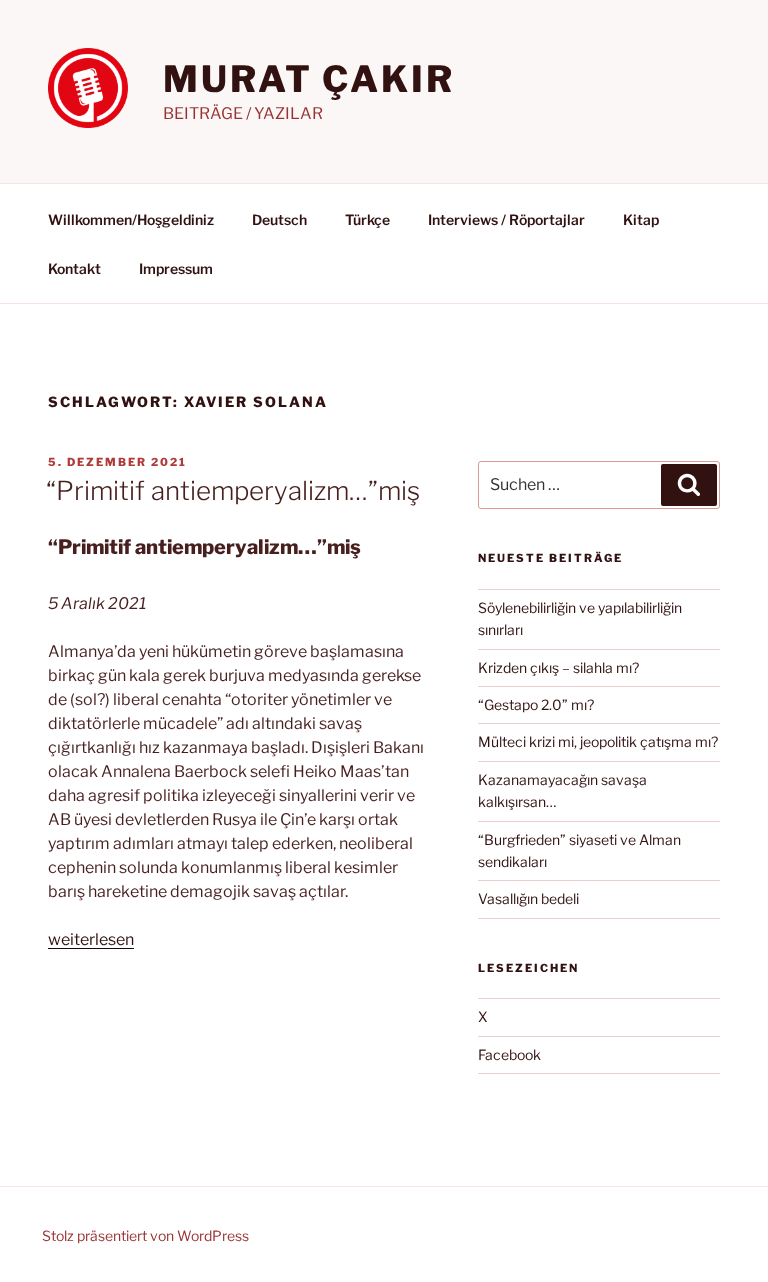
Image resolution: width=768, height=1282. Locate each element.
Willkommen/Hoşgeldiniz (131, 219)
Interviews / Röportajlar (506, 219)
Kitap (641, 219)
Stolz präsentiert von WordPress (145, 1235)
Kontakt (74, 268)
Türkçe (367, 219)
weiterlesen (91, 939)
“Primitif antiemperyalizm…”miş (233, 490)
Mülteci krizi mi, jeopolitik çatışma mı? (598, 741)
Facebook (509, 1054)
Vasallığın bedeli (528, 898)
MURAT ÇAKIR (309, 79)
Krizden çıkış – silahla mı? (558, 667)
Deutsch (279, 219)
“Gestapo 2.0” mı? (536, 704)
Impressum (176, 268)
